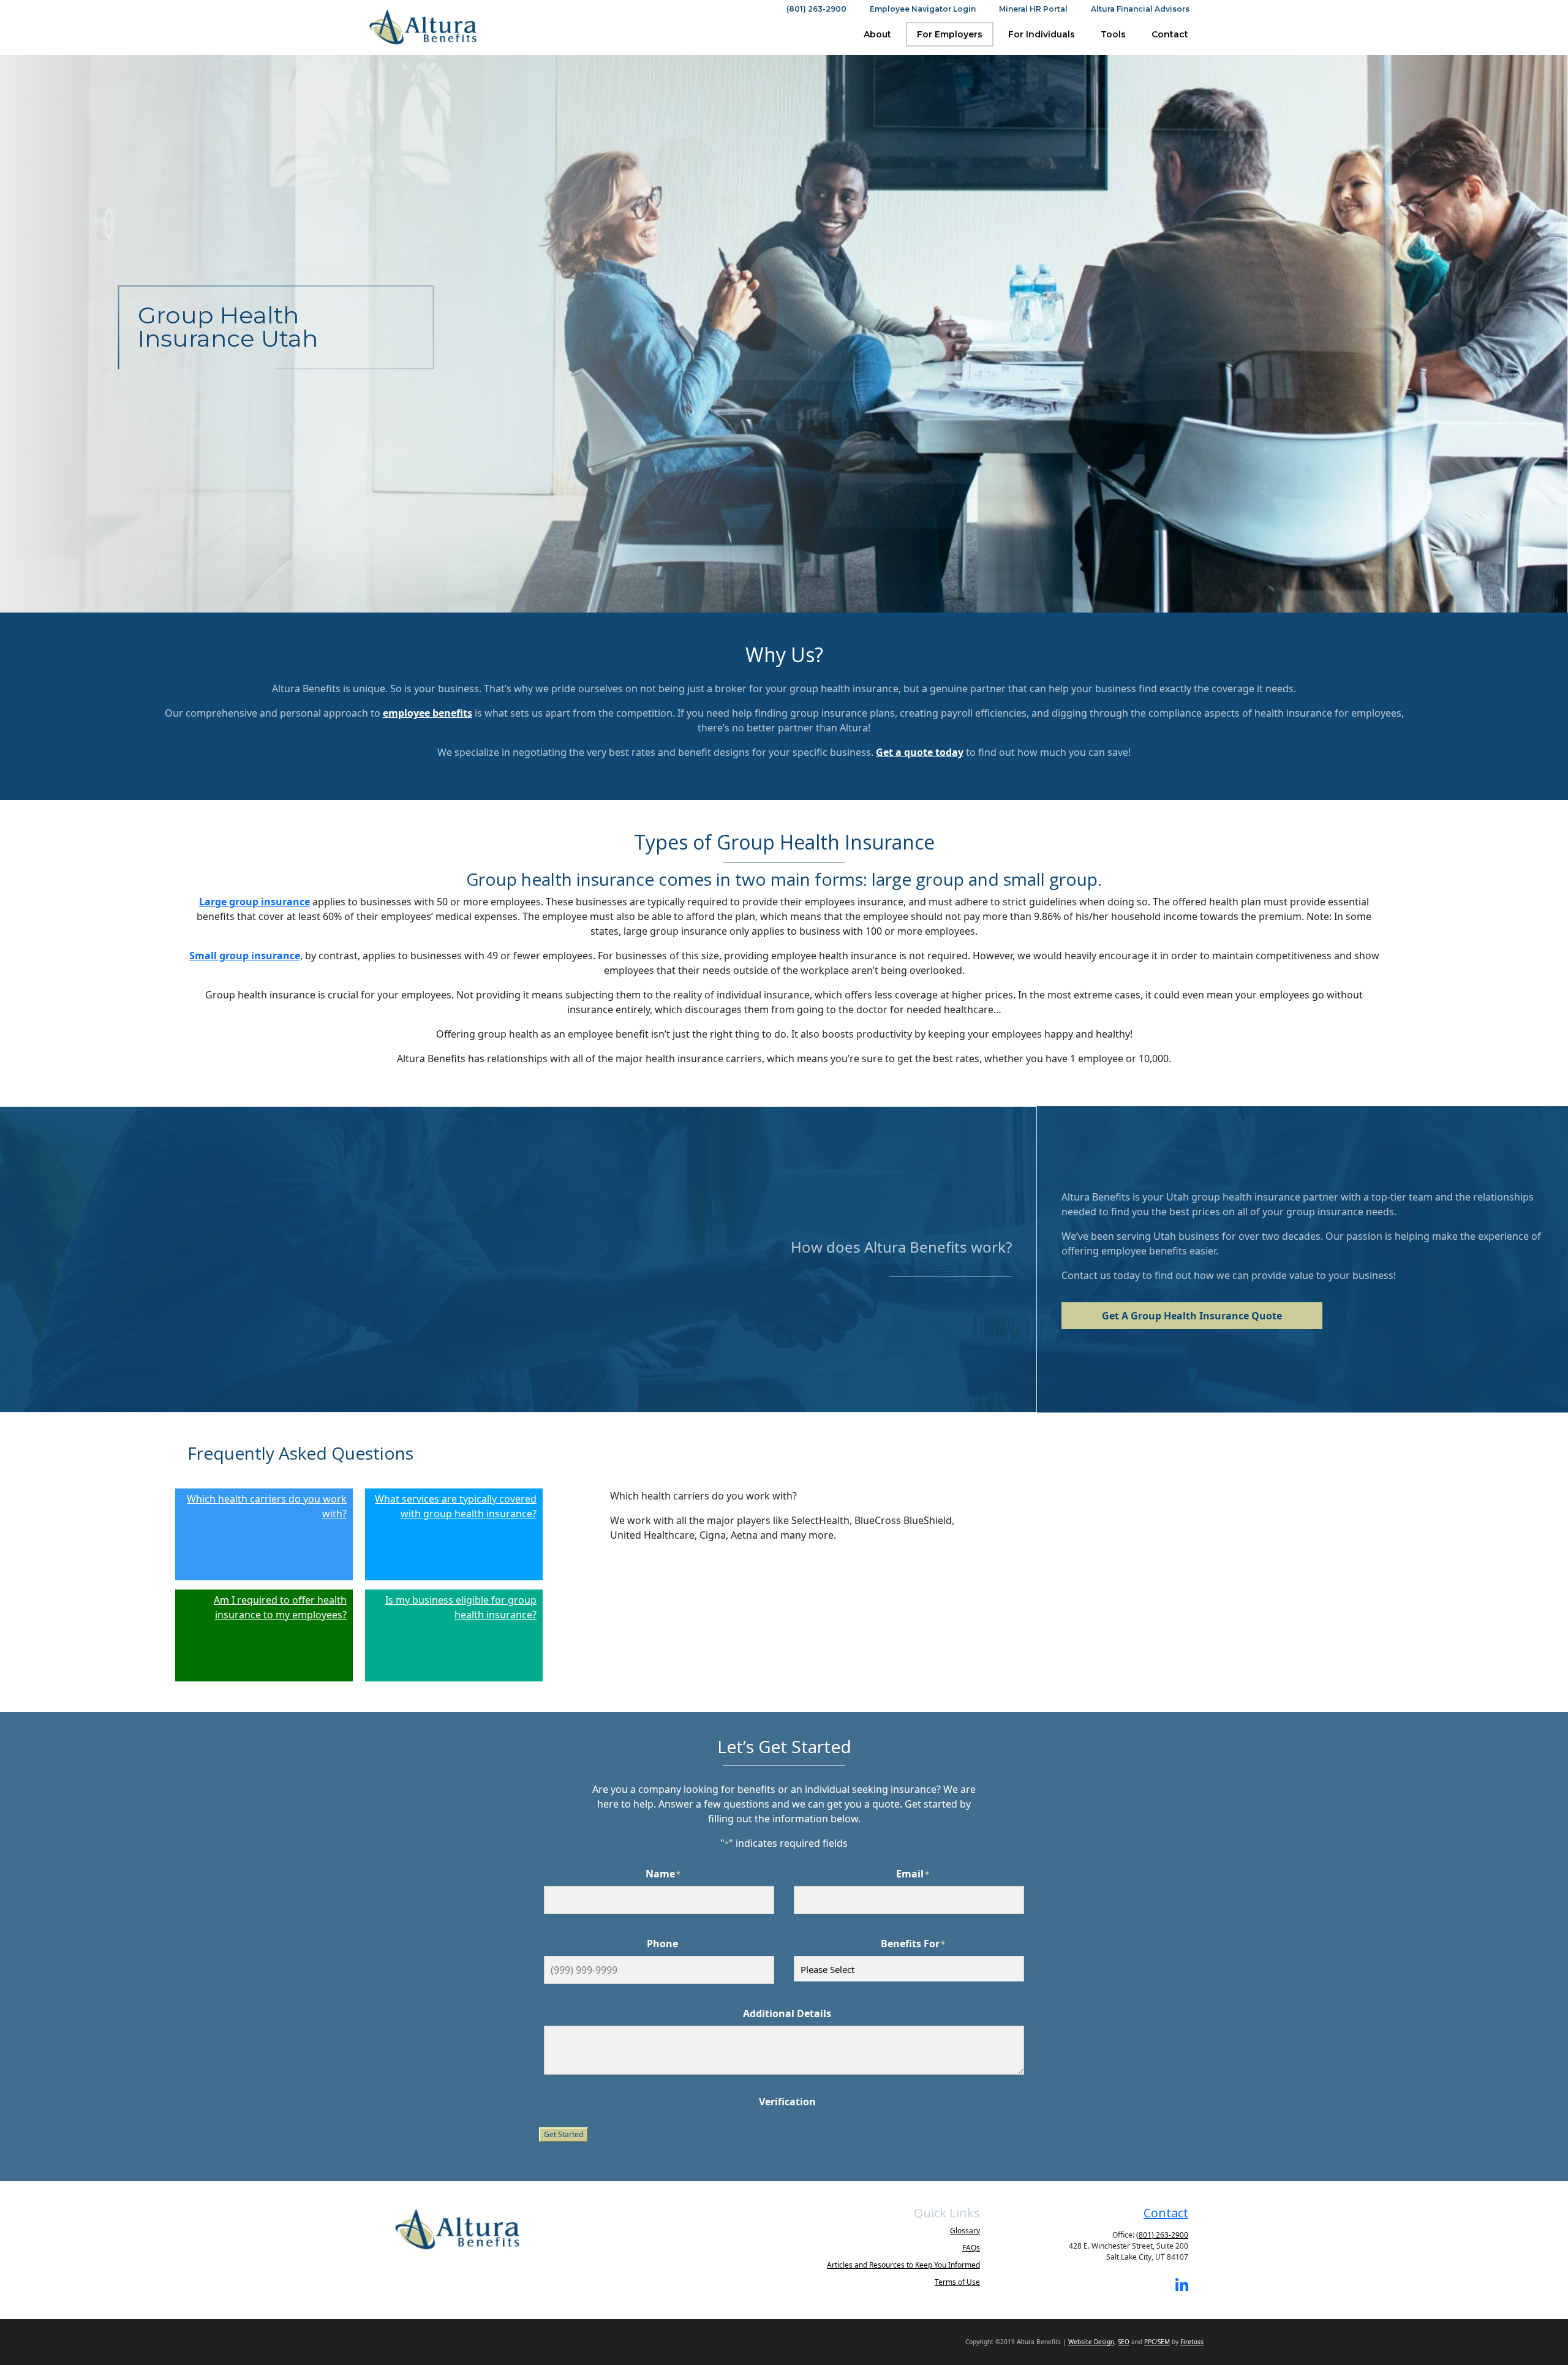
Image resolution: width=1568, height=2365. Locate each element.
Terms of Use (957, 2282)
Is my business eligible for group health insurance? (461, 1607)
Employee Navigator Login (923, 9)
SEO (1124, 2342)
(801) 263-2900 (816, 9)
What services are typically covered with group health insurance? (456, 1506)
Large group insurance (254, 902)
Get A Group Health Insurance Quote (1192, 1316)
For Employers (950, 34)
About (877, 34)
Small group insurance (245, 956)
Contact (1170, 34)
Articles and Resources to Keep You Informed (903, 2265)
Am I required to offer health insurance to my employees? (280, 1607)
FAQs (971, 2248)
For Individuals (1042, 34)
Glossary (965, 2231)
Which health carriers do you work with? (267, 1506)
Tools (1113, 34)
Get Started (563, 2134)
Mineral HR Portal (1033, 9)
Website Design (1091, 2342)
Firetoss (1192, 2342)
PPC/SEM (1157, 2342)
